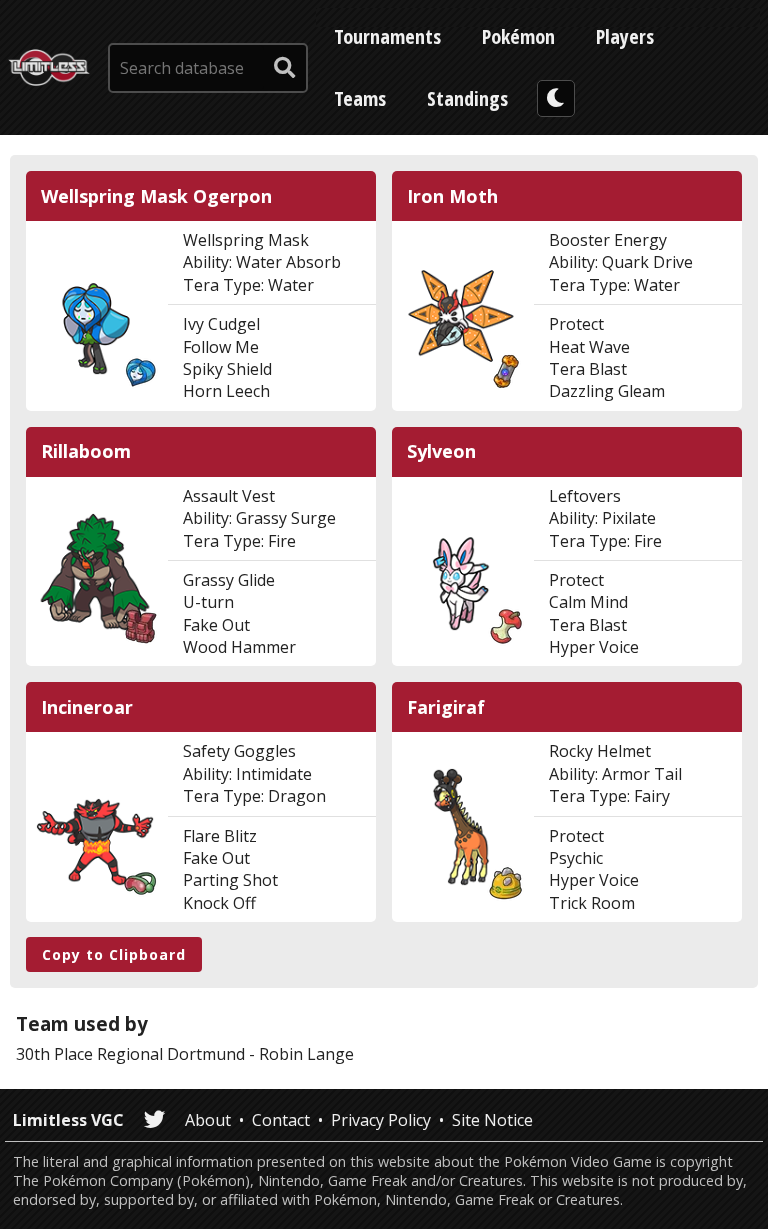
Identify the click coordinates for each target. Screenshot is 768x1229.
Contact (281, 1120)
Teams (360, 98)
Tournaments (387, 36)
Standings (467, 98)
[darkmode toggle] (556, 98)
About (208, 1120)
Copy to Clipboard (114, 954)
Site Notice (492, 1120)
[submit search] (285, 68)
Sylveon (441, 451)
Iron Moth (452, 196)
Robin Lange (306, 1054)
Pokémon (518, 36)
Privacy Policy (381, 1120)
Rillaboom (86, 451)
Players (625, 36)
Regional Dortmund (171, 1054)
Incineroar (87, 707)
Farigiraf (446, 707)
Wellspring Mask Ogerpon (156, 196)
